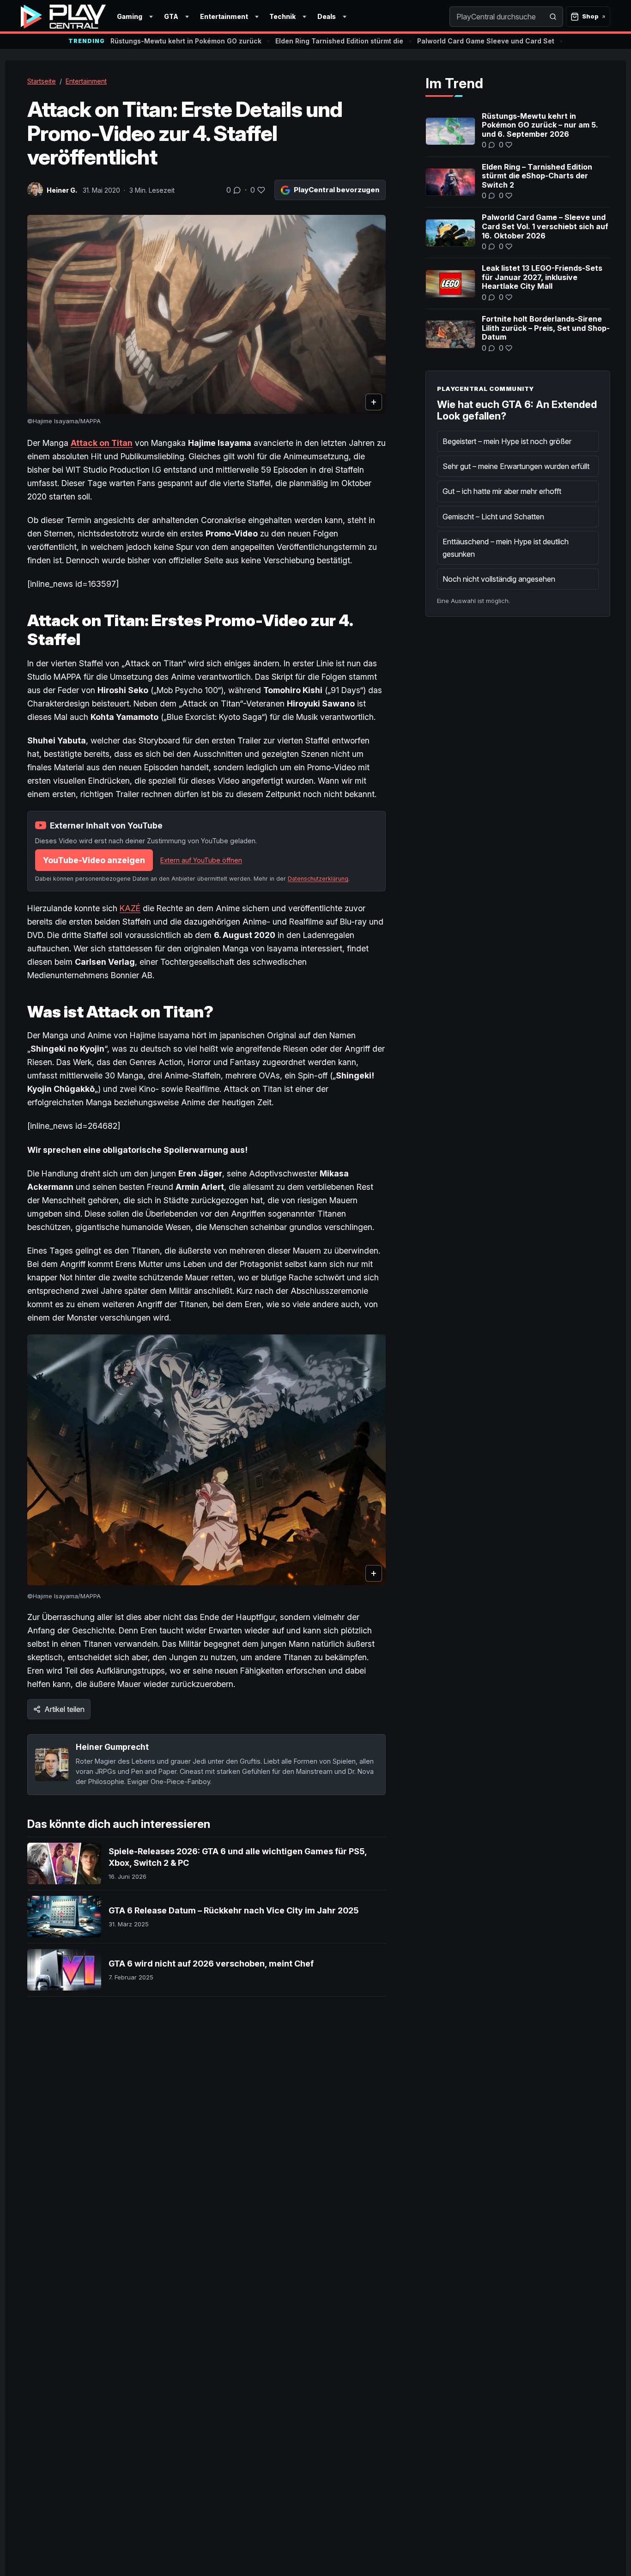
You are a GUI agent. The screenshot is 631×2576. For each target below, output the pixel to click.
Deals (327, 16)
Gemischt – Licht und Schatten (493, 517)
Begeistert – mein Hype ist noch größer (507, 441)
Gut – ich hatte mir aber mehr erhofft (502, 491)
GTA (171, 16)
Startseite (42, 81)
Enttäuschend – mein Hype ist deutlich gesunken (506, 548)
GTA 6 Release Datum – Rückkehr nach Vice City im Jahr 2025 (234, 1910)
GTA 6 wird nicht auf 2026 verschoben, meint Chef (211, 1964)
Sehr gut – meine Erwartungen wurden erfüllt (516, 466)
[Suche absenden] (553, 17)
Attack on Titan (102, 443)
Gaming (130, 16)
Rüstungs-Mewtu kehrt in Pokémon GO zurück (186, 41)
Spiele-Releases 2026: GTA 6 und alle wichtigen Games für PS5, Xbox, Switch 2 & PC (238, 1857)
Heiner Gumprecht (112, 1747)
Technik (282, 16)
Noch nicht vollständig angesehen (499, 579)
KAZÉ (130, 908)
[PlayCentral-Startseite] (63, 17)
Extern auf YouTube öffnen (201, 860)
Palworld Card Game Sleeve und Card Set (486, 41)
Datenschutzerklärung (318, 879)
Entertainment (224, 16)
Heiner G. (62, 190)
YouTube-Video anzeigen (94, 860)
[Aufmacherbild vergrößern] (206, 314)
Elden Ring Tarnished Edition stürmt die (339, 41)
